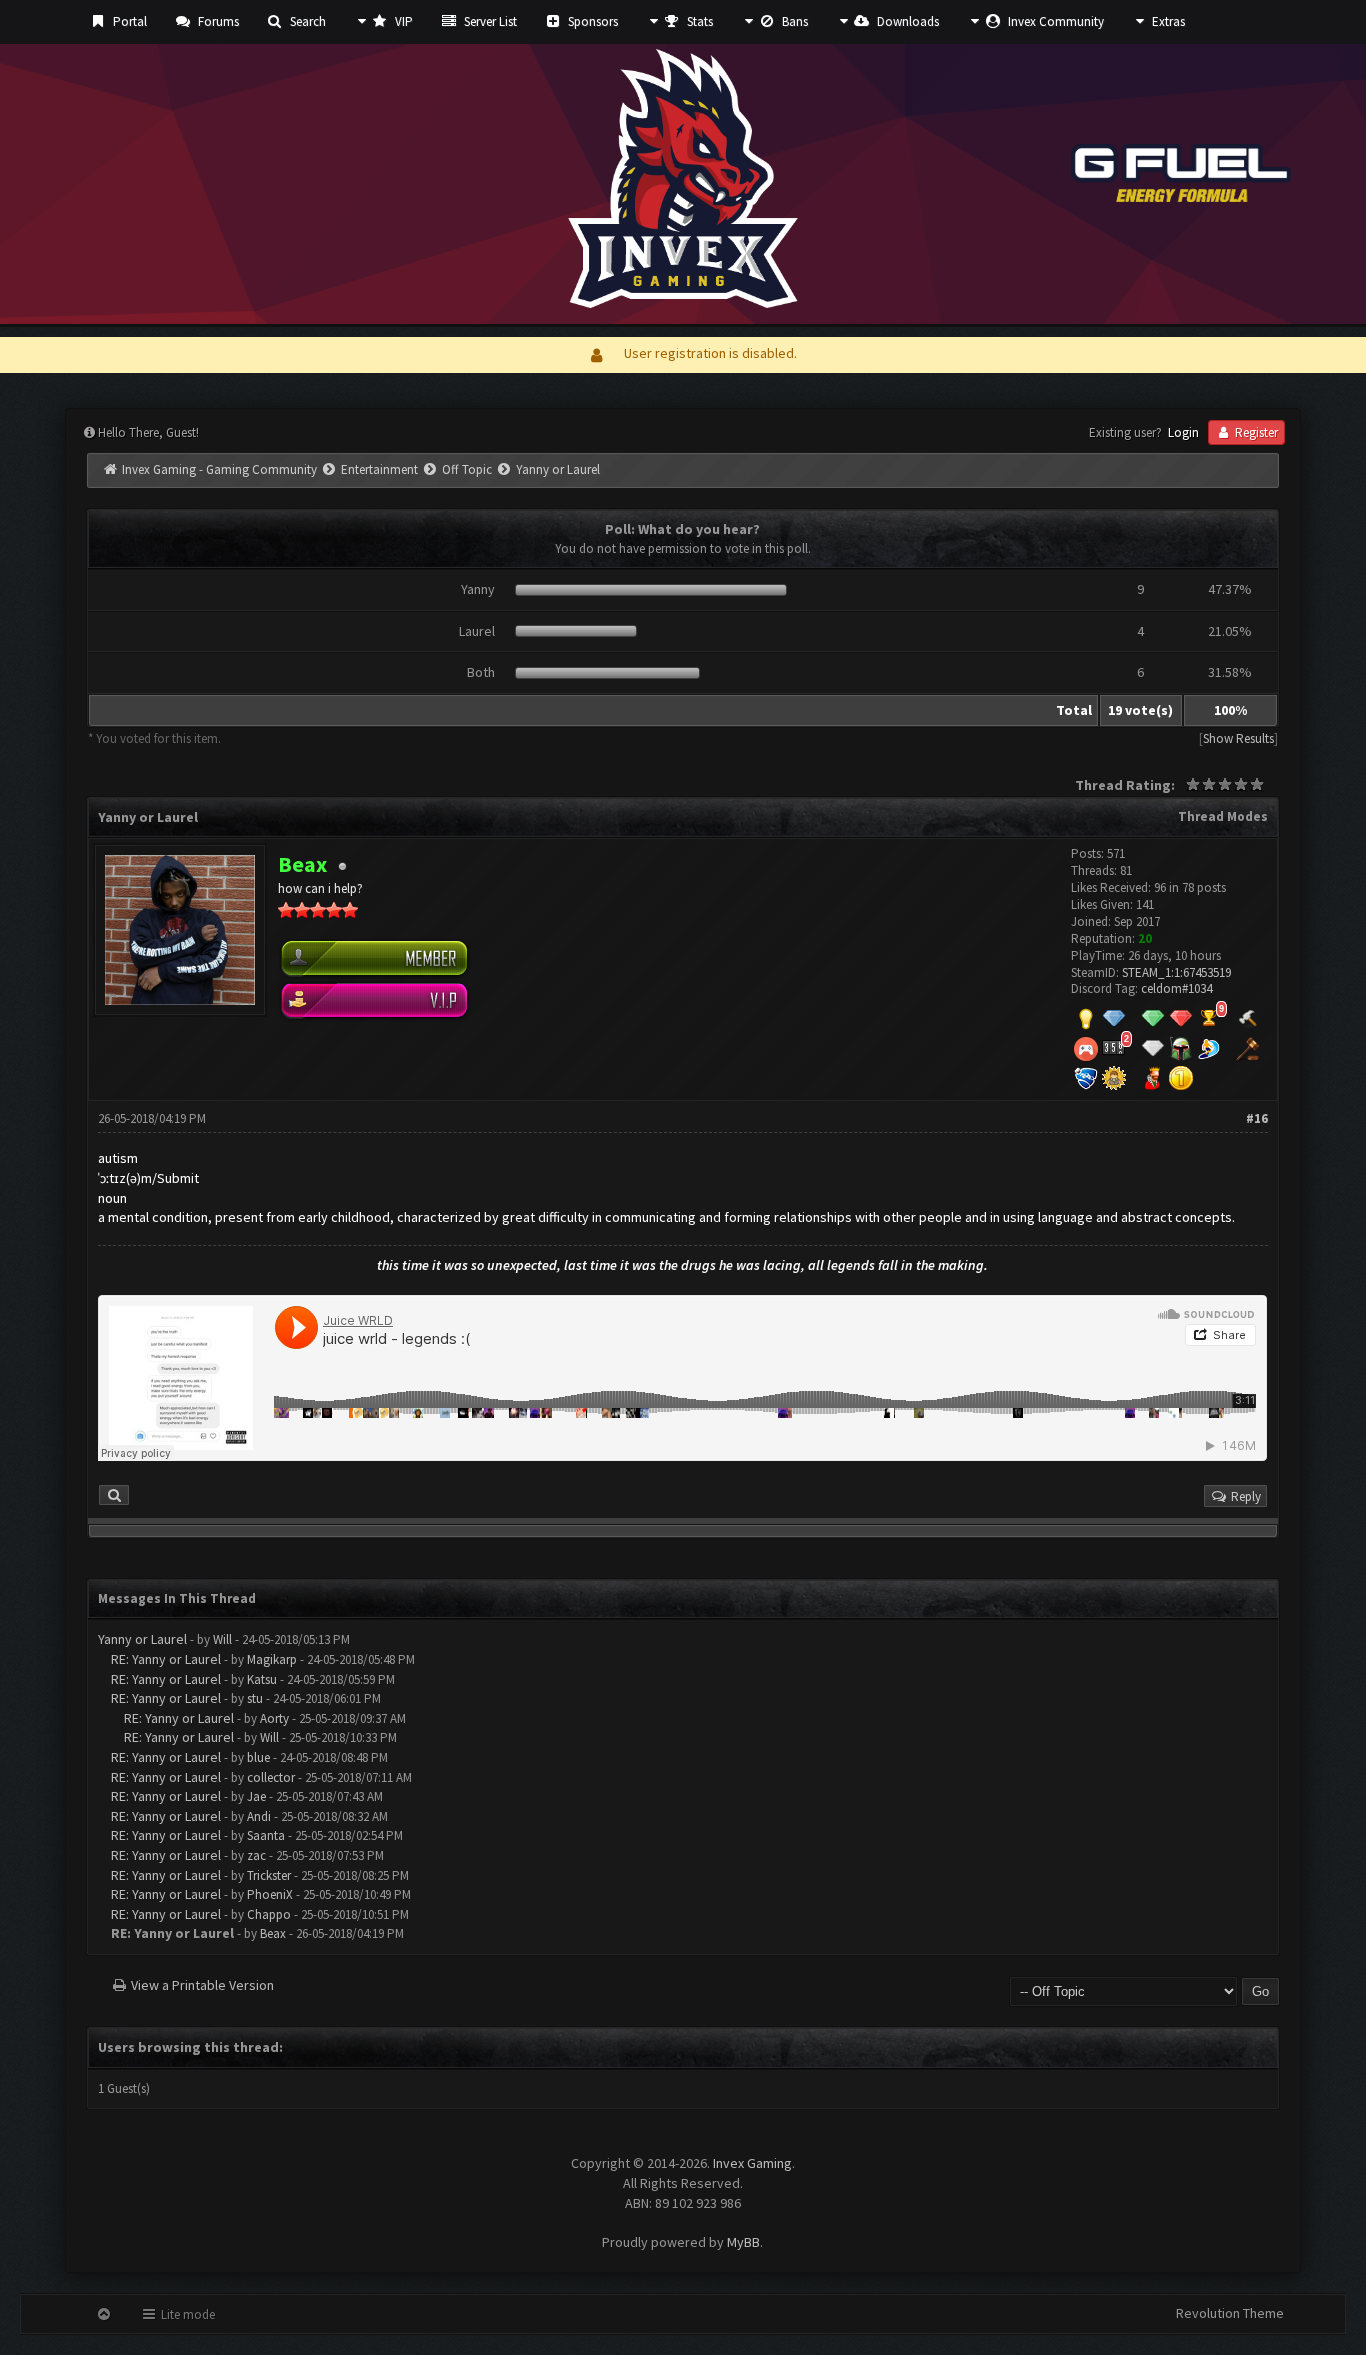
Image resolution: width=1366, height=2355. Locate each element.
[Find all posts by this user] (114, 1495)
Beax (273, 1933)
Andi (259, 1816)
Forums (217, 21)
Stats (698, 21)
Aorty (274, 1718)
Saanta (266, 1835)
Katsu (262, 1679)
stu (255, 1698)
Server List (489, 21)
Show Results (1238, 738)
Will (222, 1639)
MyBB (743, 2242)
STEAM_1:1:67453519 (1176, 972)
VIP (402, 21)
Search (306, 21)
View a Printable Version (202, 1985)
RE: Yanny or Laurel (166, 1659)
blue (258, 1757)
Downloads (906, 21)
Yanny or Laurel (142, 1639)
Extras (1167, 21)
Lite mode (186, 2314)
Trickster (269, 1875)
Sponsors (591, 21)
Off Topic (467, 469)
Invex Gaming (752, 2163)
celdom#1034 (1176, 988)
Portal (128, 21)
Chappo (269, 1914)
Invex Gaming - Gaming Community (219, 469)
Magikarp (272, 1659)
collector (271, 1777)
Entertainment (379, 469)
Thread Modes (1223, 816)
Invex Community (1054, 21)
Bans (793, 21)
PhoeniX (270, 1894)
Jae (256, 1796)
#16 (1257, 1118)
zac (256, 1855)
